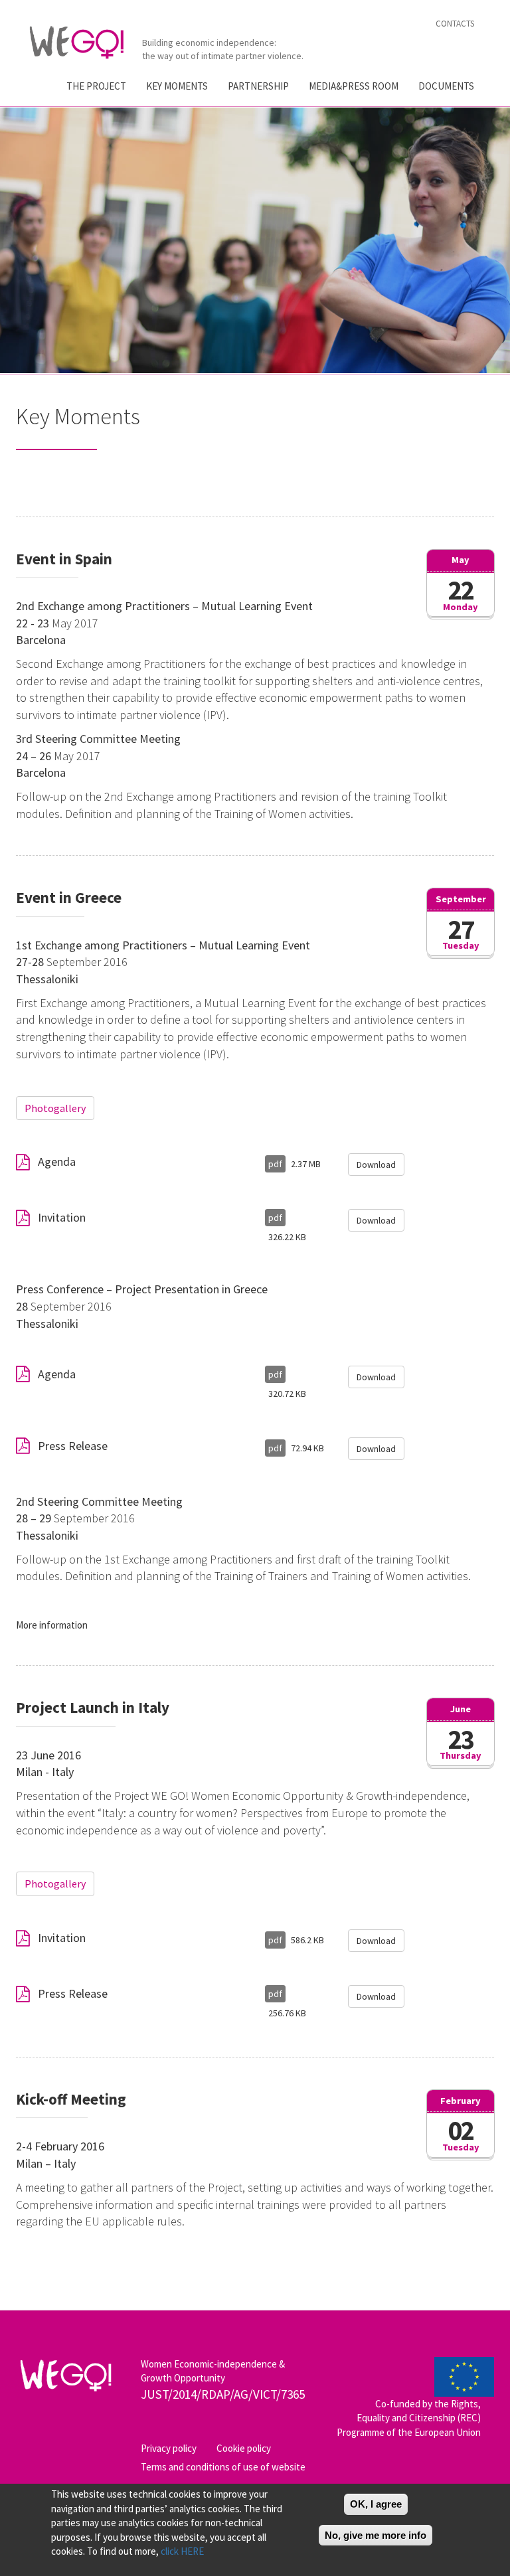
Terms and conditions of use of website (223, 2467)
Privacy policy (169, 2448)
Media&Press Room (354, 86)
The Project (96, 86)
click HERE (182, 2551)
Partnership (258, 86)
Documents (446, 86)
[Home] (82, 42)
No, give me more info (376, 2535)
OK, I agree (376, 2504)
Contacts (455, 24)
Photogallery (55, 1108)
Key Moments (177, 86)
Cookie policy (244, 2448)
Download (376, 1165)
